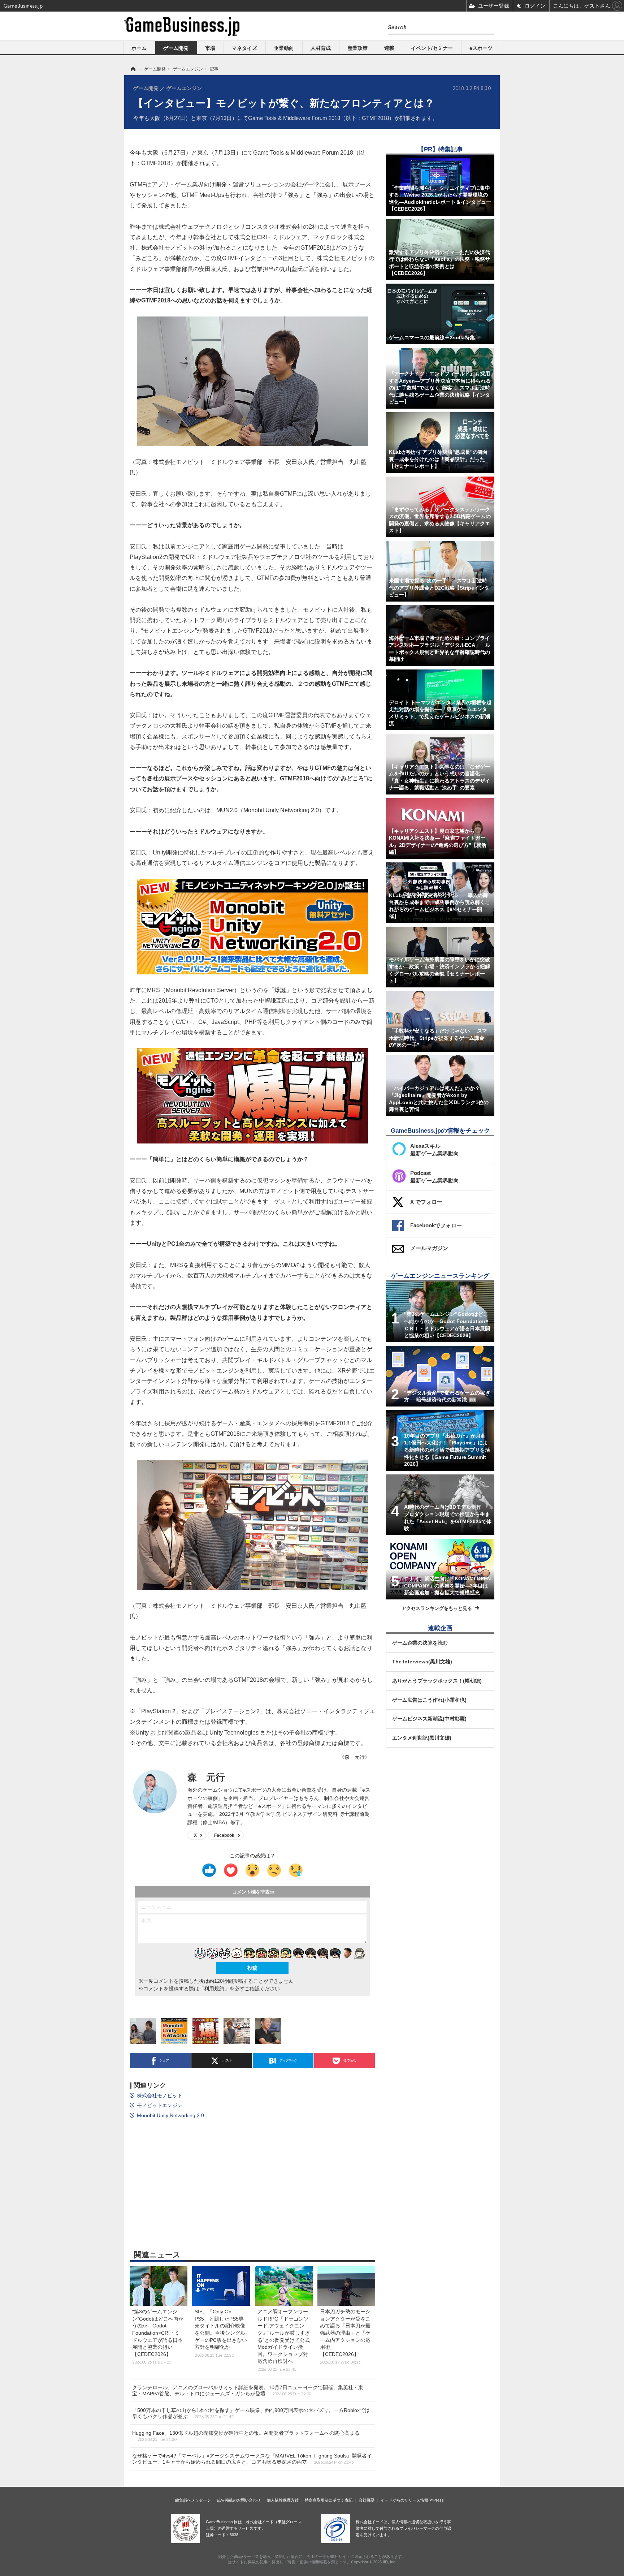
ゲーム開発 (176, 48)
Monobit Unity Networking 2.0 (170, 2115)
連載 (389, 48)
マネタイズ (244, 48)
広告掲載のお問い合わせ (239, 2500)
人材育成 (321, 48)
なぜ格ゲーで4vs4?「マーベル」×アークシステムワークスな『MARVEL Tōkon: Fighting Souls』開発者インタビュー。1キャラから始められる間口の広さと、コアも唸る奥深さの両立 (252, 2459)
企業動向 (284, 48)
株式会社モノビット (160, 2095)
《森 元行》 (355, 1757)
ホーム (139, 48)
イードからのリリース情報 (404, 2500)
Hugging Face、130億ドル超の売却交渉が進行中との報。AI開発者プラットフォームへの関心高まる (246, 2436)
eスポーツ (481, 48)
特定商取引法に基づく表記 (329, 2500)
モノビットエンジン (160, 2105)
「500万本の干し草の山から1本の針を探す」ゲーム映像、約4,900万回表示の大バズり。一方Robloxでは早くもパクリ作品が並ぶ (251, 2413)
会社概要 (367, 2500)
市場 (210, 48)
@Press (437, 2500)
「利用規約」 (214, 1989)
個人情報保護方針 (283, 2500)
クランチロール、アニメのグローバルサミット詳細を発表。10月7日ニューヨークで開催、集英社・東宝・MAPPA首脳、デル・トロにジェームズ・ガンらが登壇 (248, 2390)
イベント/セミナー (432, 48)
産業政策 (357, 48)
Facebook (224, 1835)
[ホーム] (133, 69)
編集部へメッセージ (193, 2500)
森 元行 (206, 1777)
